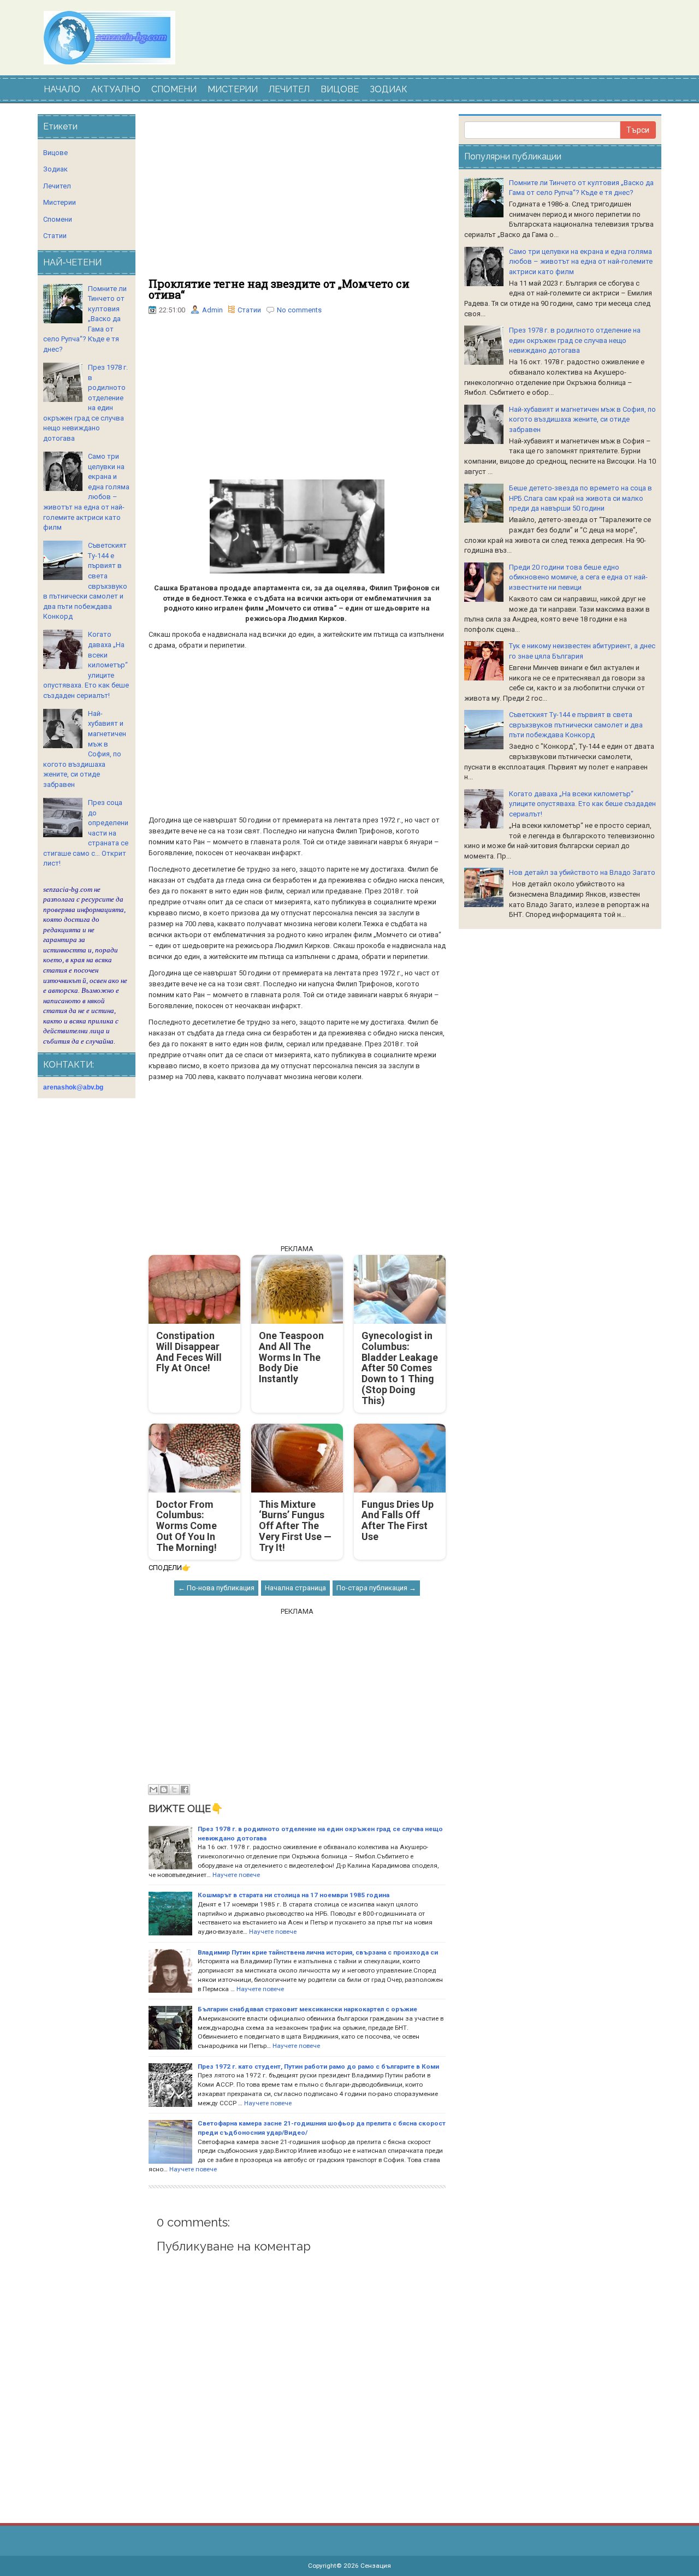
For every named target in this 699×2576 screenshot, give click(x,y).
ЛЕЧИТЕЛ (289, 89)
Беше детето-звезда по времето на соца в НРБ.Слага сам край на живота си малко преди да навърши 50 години (580, 498)
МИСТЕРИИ (233, 89)
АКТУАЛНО (116, 89)
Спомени (58, 219)
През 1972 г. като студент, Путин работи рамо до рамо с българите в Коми (318, 2066)
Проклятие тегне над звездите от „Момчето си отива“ (279, 289)
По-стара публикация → (376, 1588)
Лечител (57, 186)
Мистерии (60, 202)
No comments (299, 310)
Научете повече (236, 1875)
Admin (212, 310)
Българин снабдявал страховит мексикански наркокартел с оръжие (307, 2009)
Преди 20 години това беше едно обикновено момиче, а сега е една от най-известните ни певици (578, 577)
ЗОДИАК (389, 89)
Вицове (55, 153)
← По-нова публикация (216, 1588)
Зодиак (55, 169)
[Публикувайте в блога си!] (164, 1790)
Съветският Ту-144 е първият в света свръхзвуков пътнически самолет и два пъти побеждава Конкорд (576, 725)
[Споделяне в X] (174, 1790)
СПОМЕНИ (174, 89)
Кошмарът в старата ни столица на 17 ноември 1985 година (294, 1895)
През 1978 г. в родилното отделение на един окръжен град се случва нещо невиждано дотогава (575, 340)
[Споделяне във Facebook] (185, 1790)
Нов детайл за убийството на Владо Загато (582, 872)
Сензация (376, 2566)
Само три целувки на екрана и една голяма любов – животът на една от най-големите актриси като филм (581, 262)
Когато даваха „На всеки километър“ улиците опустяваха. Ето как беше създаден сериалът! (582, 804)
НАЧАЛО (62, 89)
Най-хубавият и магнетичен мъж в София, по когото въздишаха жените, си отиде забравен (582, 419)
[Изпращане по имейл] (153, 1790)
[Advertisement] (297, 196)
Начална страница (295, 1588)
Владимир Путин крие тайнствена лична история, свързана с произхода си (318, 1952)
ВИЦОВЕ (340, 89)
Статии (249, 310)
